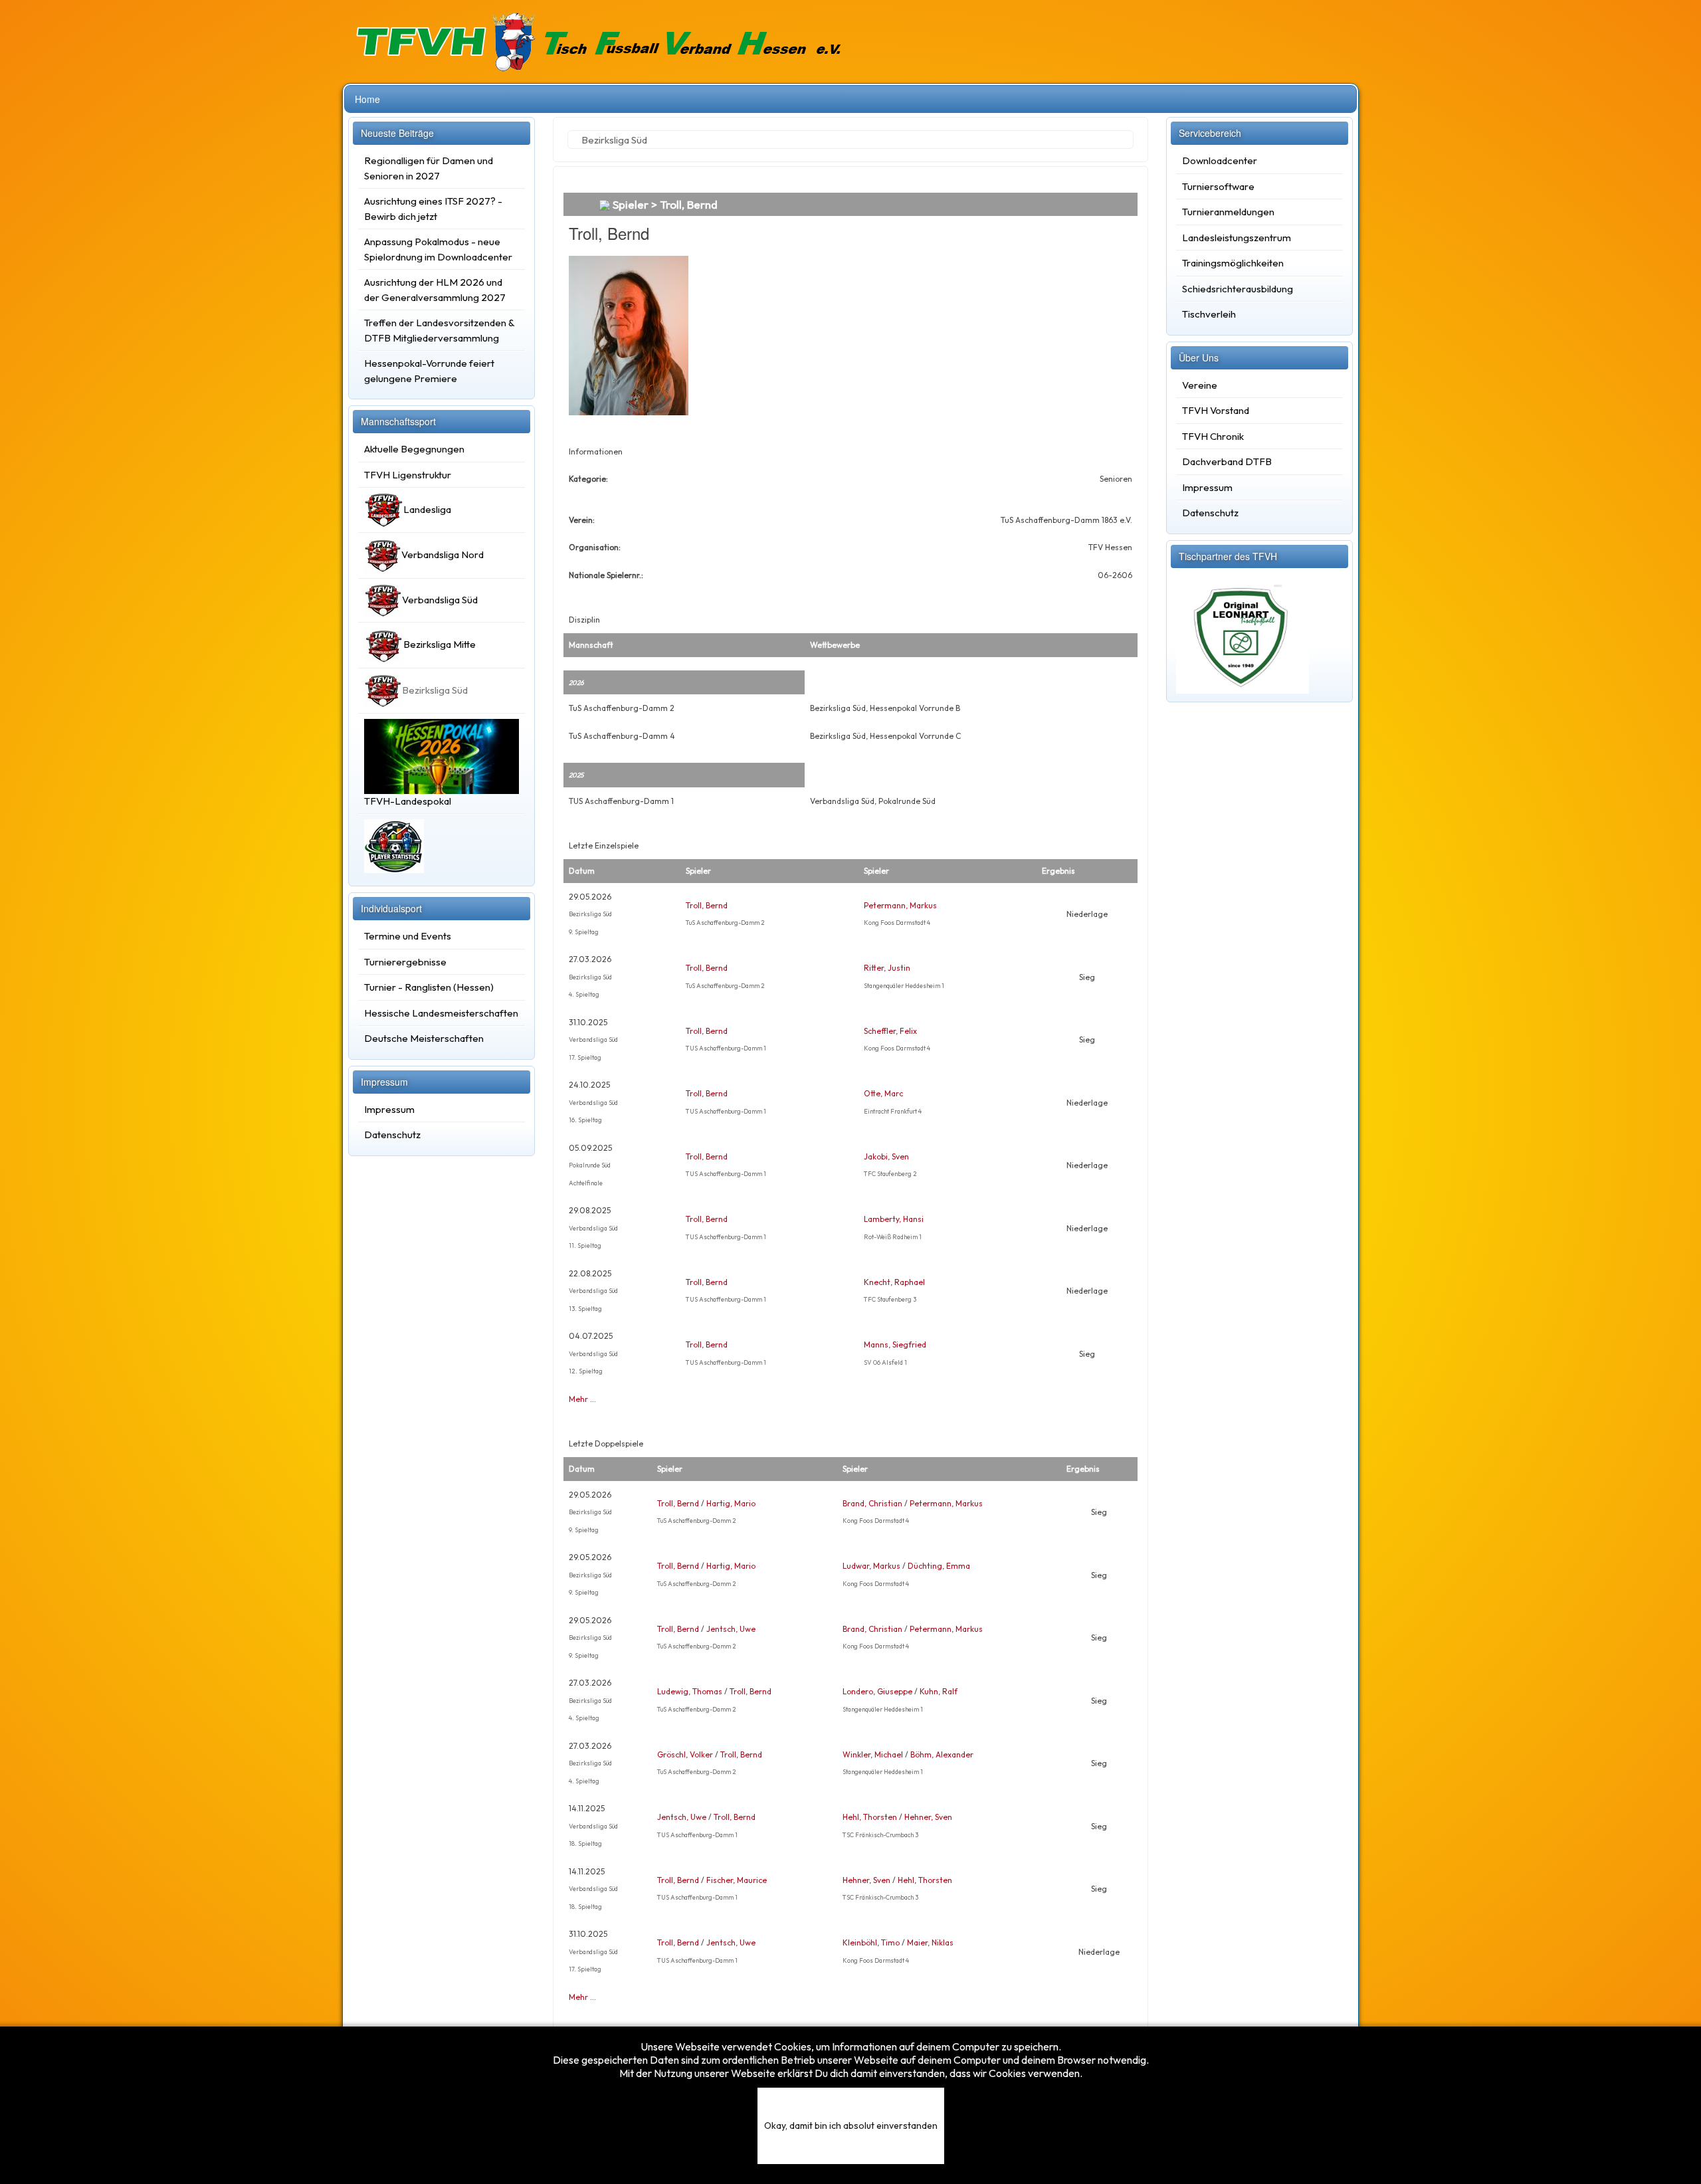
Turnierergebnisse (405, 962)
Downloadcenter (1220, 160)
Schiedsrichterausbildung (1238, 289)
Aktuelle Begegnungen (414, 449)
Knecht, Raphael (894, 1282)
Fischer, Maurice (737, 1880)
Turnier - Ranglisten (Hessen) (429, 987)
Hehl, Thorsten (870, 1817)
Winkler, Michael (873, 1754)
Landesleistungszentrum (1237, 238)
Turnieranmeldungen (1228, 212)
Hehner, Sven (928, 1817)
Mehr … (582, 1399)
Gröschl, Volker (685, 1754)
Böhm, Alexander (942, 1754)
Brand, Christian (872, 1503)
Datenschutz (392, 1135)
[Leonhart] (1243, 632)
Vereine (1200, 385)
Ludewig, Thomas (690, 1691)
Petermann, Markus (900, 905)
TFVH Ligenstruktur (408, 475)
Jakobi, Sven (886, 1156)
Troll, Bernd (707, 905)
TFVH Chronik (1213, 436)
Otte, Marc (883, 1093)
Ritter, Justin (887, 968)
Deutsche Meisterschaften (424, 1038)
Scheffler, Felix (890, 1031)
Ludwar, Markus (871, 1566)
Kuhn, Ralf (939, 1691)
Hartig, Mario (731, 1503)
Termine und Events (408, 936)
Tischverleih (1209, 314)
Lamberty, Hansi (894, 1219)
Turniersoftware (1218, 186)
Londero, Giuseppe (877, 1691)
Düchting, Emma (939, 1566)
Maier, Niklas (930, 1942)
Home (367, 99)
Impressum (389, 1109)
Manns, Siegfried (895, 1344)
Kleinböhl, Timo (871, 1942)
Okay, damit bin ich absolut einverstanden (851, 2126)
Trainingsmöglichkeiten (1233, 263)
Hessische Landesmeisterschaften (441, 1013)
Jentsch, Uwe (731, 1629)
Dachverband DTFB (1227, 461)
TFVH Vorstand (1216, 410)
